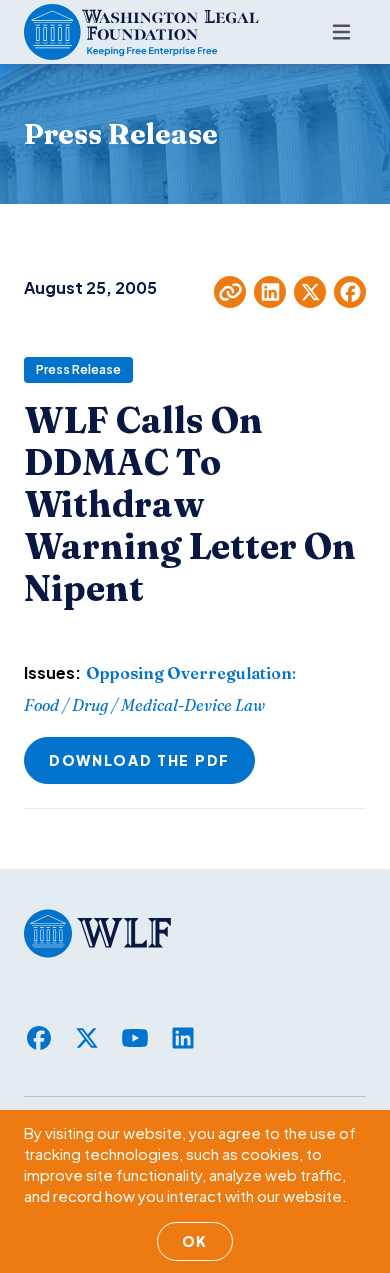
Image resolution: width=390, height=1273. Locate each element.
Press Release (78, 369)
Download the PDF (139, 760)
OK (195, 1241)
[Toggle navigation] (341, 32)
